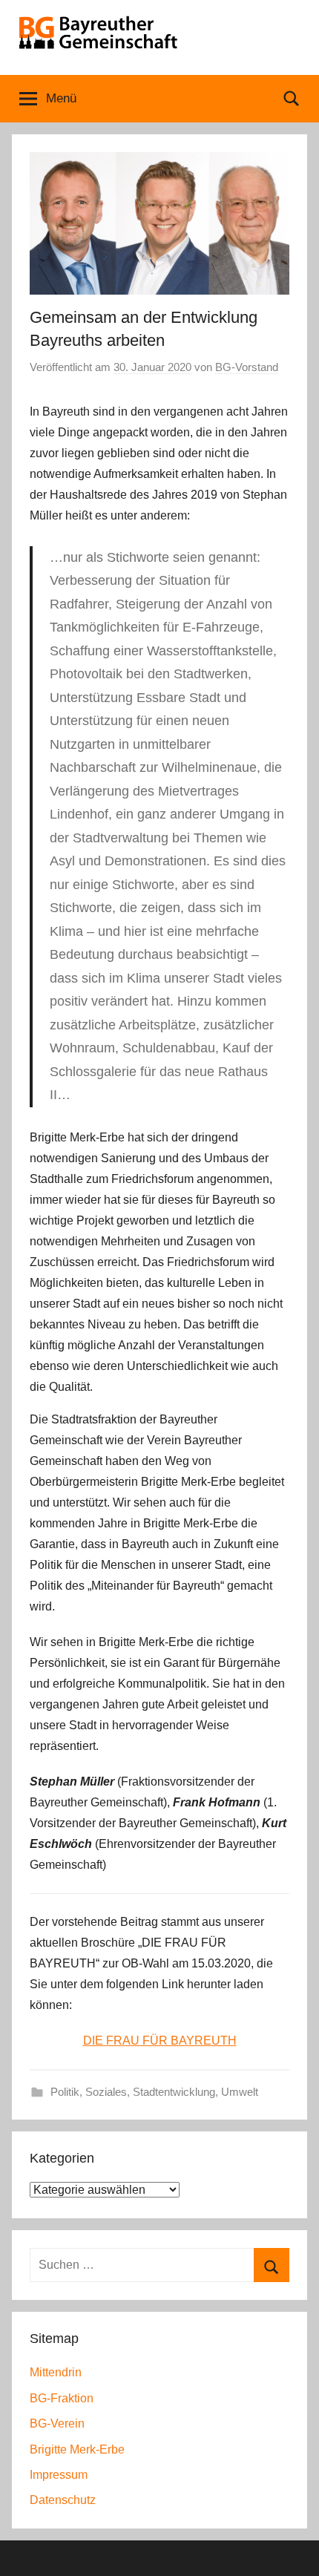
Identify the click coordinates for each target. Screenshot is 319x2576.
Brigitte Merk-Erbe (77, 2449)
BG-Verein (57, 2423)
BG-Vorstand (247, 367)
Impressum (59, 2475)
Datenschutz (63, 2500)
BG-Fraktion (62, 2398)
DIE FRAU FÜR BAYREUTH (160, 2041)
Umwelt (240, 2092)
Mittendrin (56, 2372)
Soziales (106, 2092)
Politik (65, 2092)
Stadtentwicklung (174, 2092)
